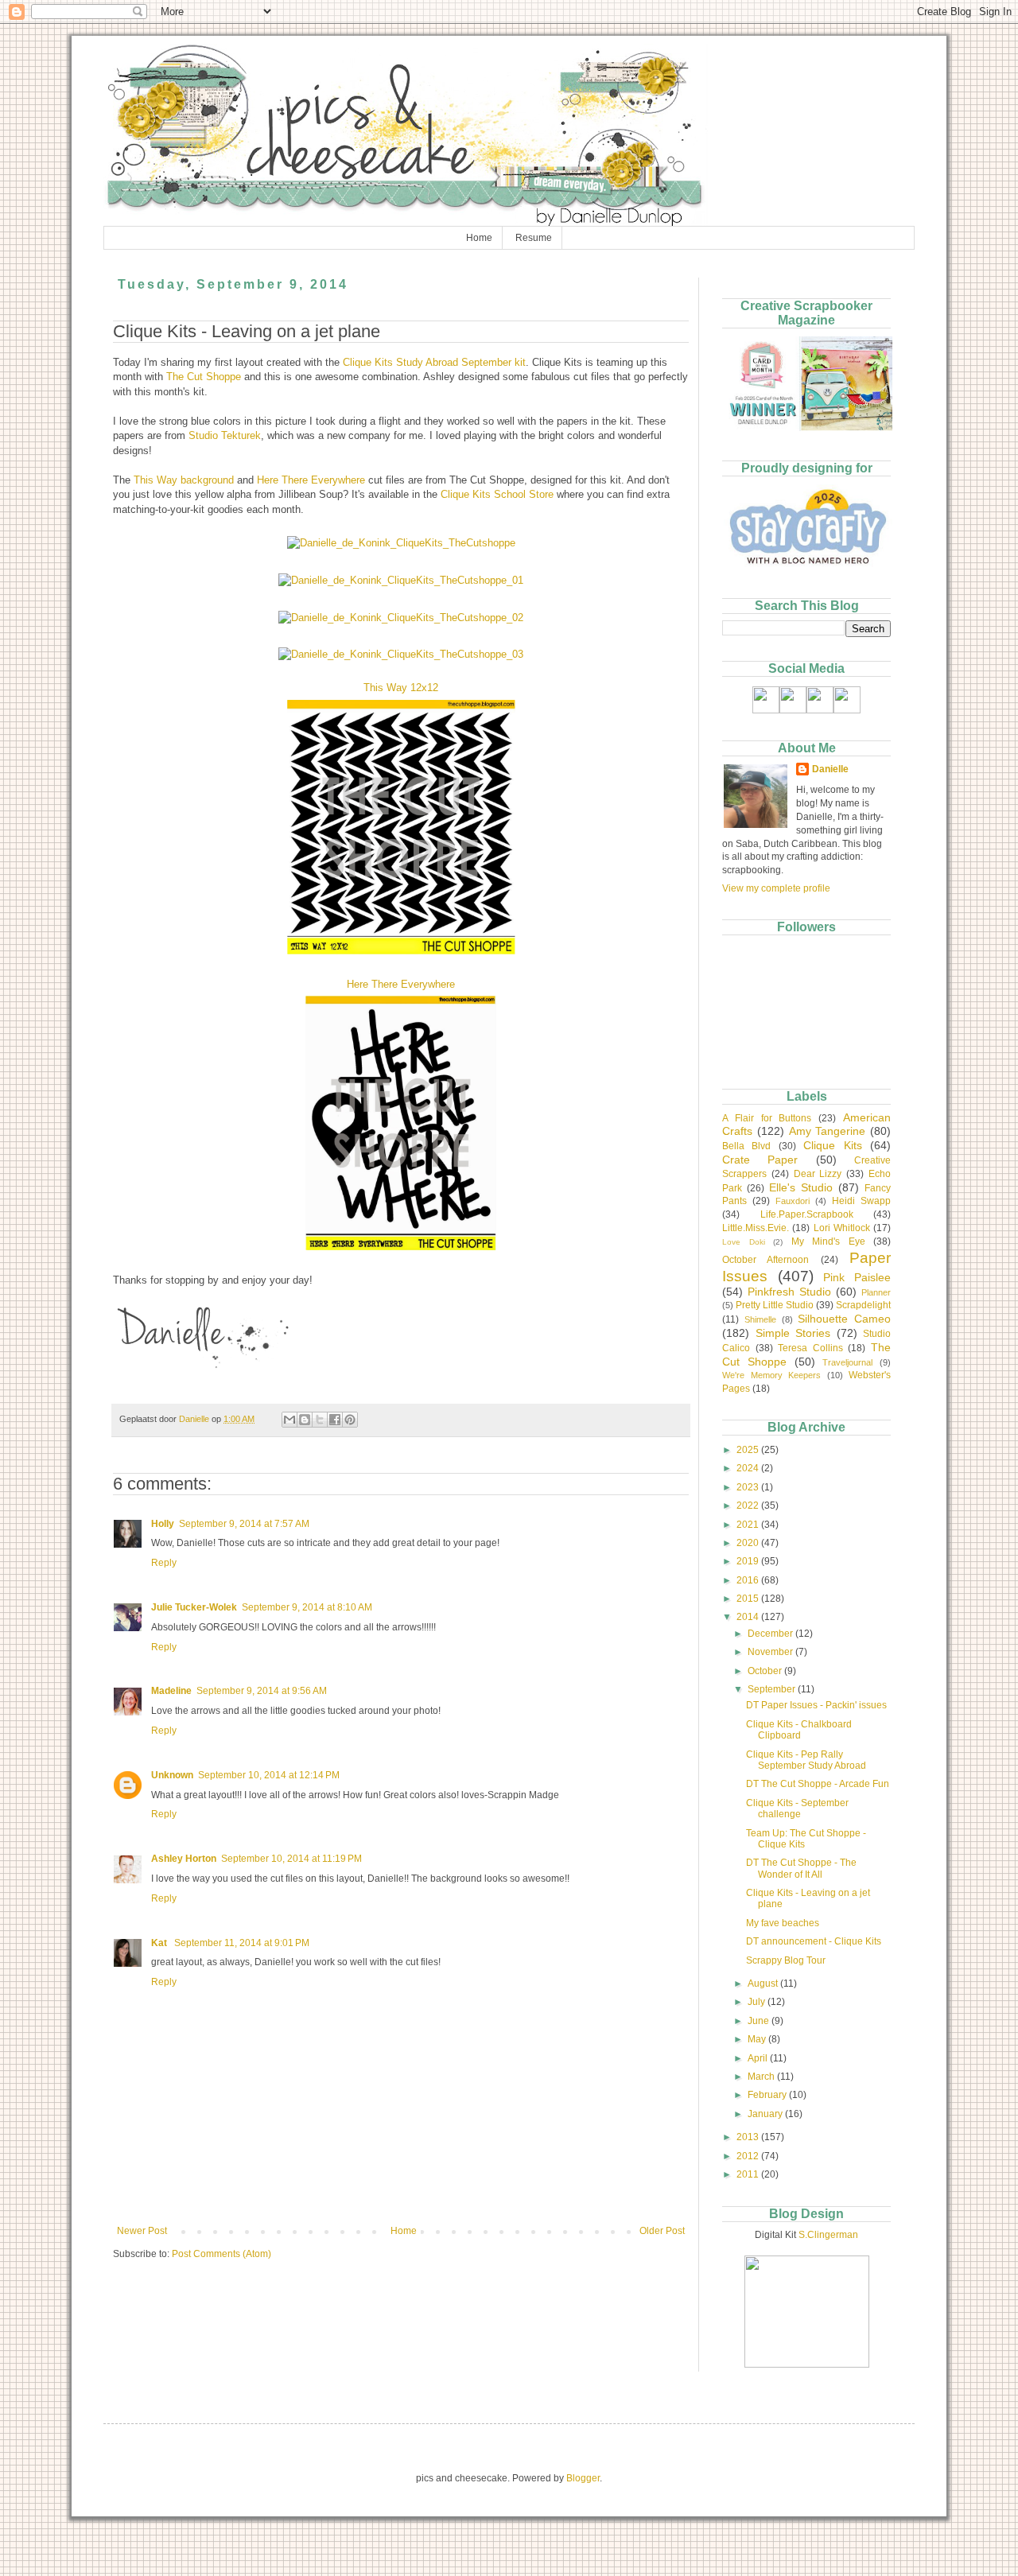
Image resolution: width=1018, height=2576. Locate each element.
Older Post (662, 2231)
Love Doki (744, 1242)
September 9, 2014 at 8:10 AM (307, 1607)
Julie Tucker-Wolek (194, 1607)
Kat (160, 1943)
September (773, 1689)
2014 (749, 1617)
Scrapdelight (863, 1305)
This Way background (184, 480)
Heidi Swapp (861, 1201)
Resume (534, 238)
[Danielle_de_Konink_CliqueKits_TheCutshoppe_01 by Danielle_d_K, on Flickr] (401, 580)
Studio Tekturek (225, 435)
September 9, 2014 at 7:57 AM (244, 1524)
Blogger (583, 2478)
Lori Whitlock (842, 1228)
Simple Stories (793, 1333)
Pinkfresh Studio (789, 1292)
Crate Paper (760, 1160)
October (766, 1671)
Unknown (172, 1775)
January (766, 2114)
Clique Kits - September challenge (797, 1809)
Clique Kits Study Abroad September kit (434, 362)
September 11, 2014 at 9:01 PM (242, 1943)
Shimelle (760, 1319)
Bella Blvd (746, 1146)
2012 (749, 2156)
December (771, 1634)
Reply (164, 1563)
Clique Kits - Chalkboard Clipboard (799, 1730)
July (758, 2002)
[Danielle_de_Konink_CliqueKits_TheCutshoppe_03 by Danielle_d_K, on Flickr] (401, 654)
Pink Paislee (857, 1277)
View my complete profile (776, 888)
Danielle (830, 769)
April (759, 2058)
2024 (749, 1468)
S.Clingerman (828, 2235)
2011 (749, 2174)
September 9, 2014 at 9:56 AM (262, 1691)
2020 (749, 1543)
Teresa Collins (810, 1348)
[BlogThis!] (305, 1420)
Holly (163, 1524)
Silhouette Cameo (844, 1319)
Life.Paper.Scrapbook (807, 1214)
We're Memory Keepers (771, 1375)
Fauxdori (793, 1201)
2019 (749, 1561)
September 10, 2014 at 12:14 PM (269, 1775)
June (760, 2021)
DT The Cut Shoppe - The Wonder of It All (801, 1868)
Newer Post (142, 2231)
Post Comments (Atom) (221, 2254)
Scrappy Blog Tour (786, 1960)
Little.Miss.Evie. (756, 1228)
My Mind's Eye (828, 1241)
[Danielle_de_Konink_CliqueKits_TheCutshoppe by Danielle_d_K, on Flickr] (401, 543)
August (764, 1983)
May (758, 2039)
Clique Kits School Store (497, 494)
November (771, 1652)
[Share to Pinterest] (350, 1420)
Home (479, 238)
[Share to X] (320, 1420)
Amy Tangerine (828, 1131)
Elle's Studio (801, 1187)
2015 (749, 1599)
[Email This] (289, 1420)
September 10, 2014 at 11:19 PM (291, 1859)
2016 (749, 1580)
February (768, 2095)
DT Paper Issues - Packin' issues (816, 1705)
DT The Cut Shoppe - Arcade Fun (818, 1784)
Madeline (171, 1691)
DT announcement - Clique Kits (814, 1941)
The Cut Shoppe (204, 377)
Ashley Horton (184, 1859)
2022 (749, 1506)
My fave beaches (783, 1923)
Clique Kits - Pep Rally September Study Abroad (806, 1760)
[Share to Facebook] (335, 1420)
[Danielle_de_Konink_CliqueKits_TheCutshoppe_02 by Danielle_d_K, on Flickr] (401, 618)
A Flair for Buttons (767, 1118)
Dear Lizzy (818, 1174)
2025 (749, 1450)
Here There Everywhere (311, 480)
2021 (749, 1525)
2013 (749, 2137)
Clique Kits (832, 1145)
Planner (876, 1292)
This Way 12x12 (401, 688)
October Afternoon (765, 1260)
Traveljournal (847, 1362)
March (762, 2077)
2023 (749, 1487)
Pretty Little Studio (775, 1305)
